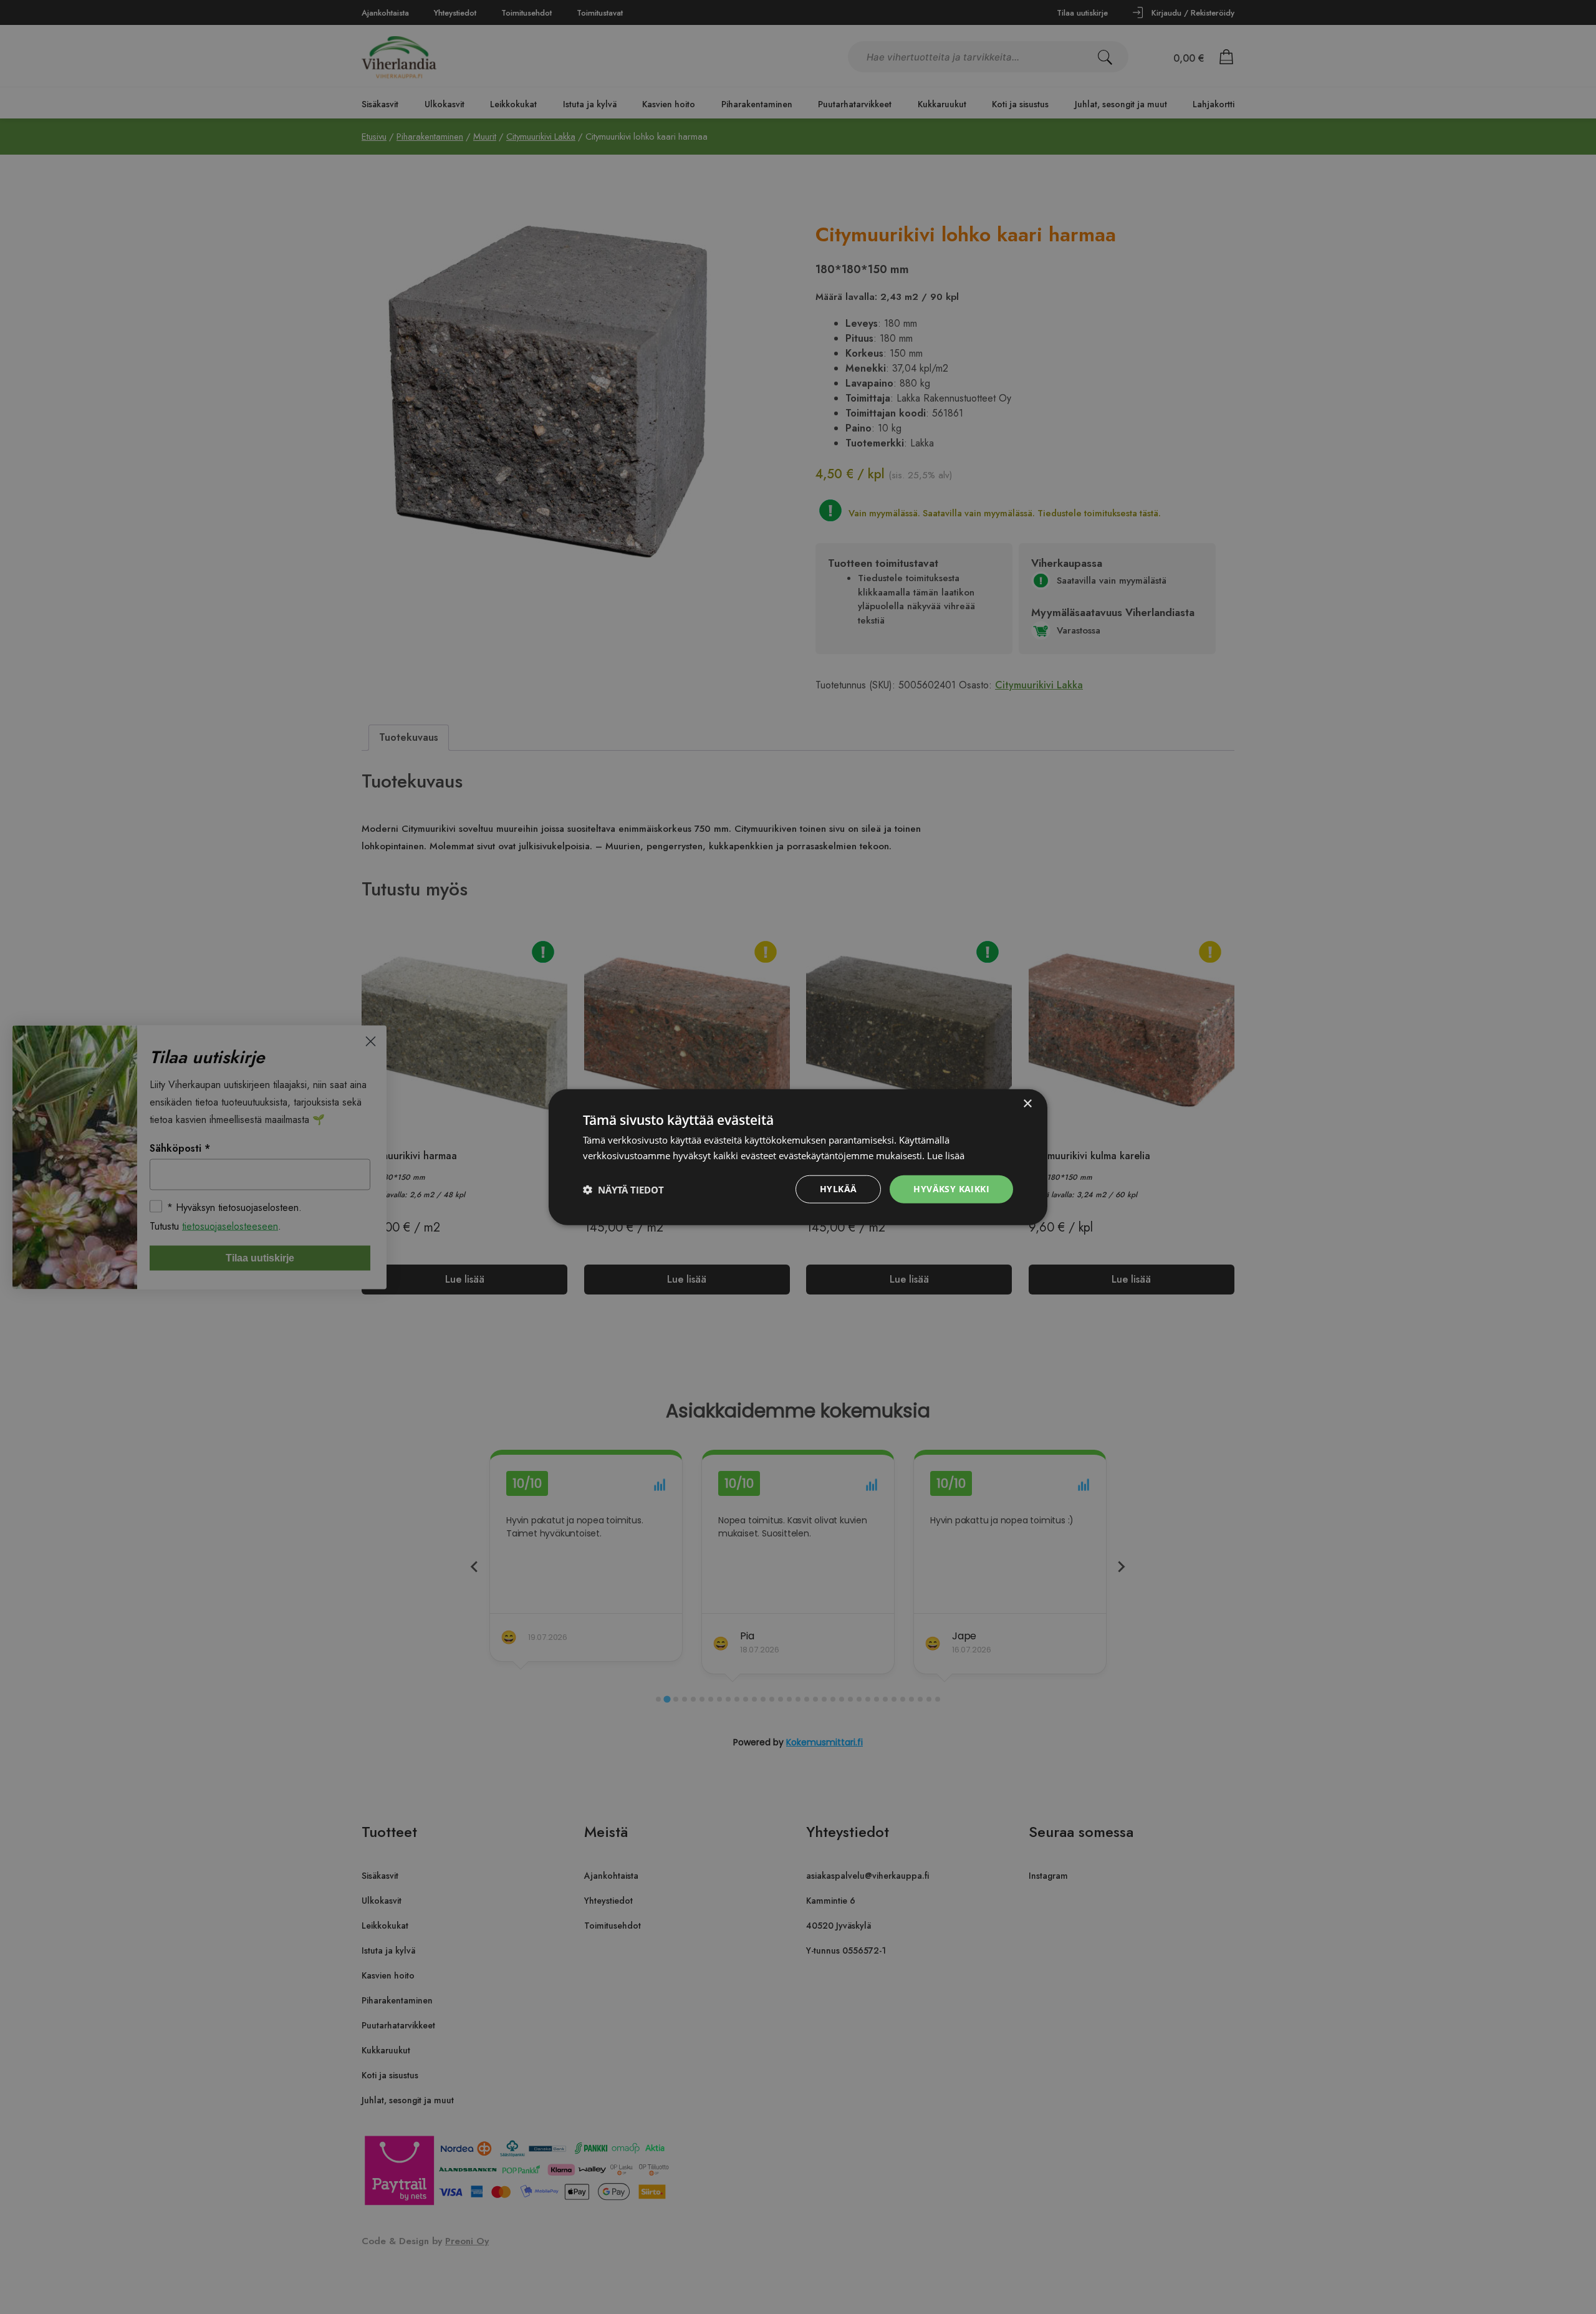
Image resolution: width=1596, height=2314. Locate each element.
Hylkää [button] (838, 1189)
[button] (623, 1189)
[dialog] (798, 1157)
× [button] (1027, 1103)
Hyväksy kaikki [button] (951, 1189)
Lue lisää (946, 1155)
